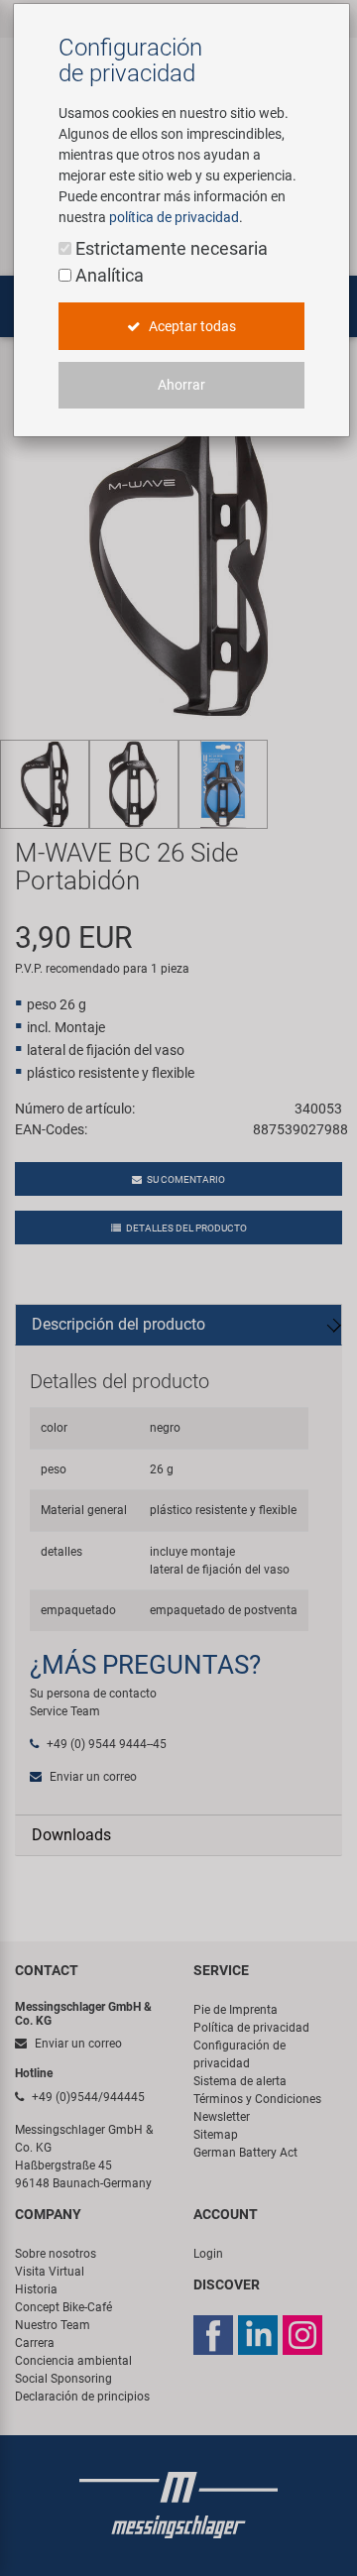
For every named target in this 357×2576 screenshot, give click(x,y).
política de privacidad (174, 217)
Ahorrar (181, 385)
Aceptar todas (191, 326)
